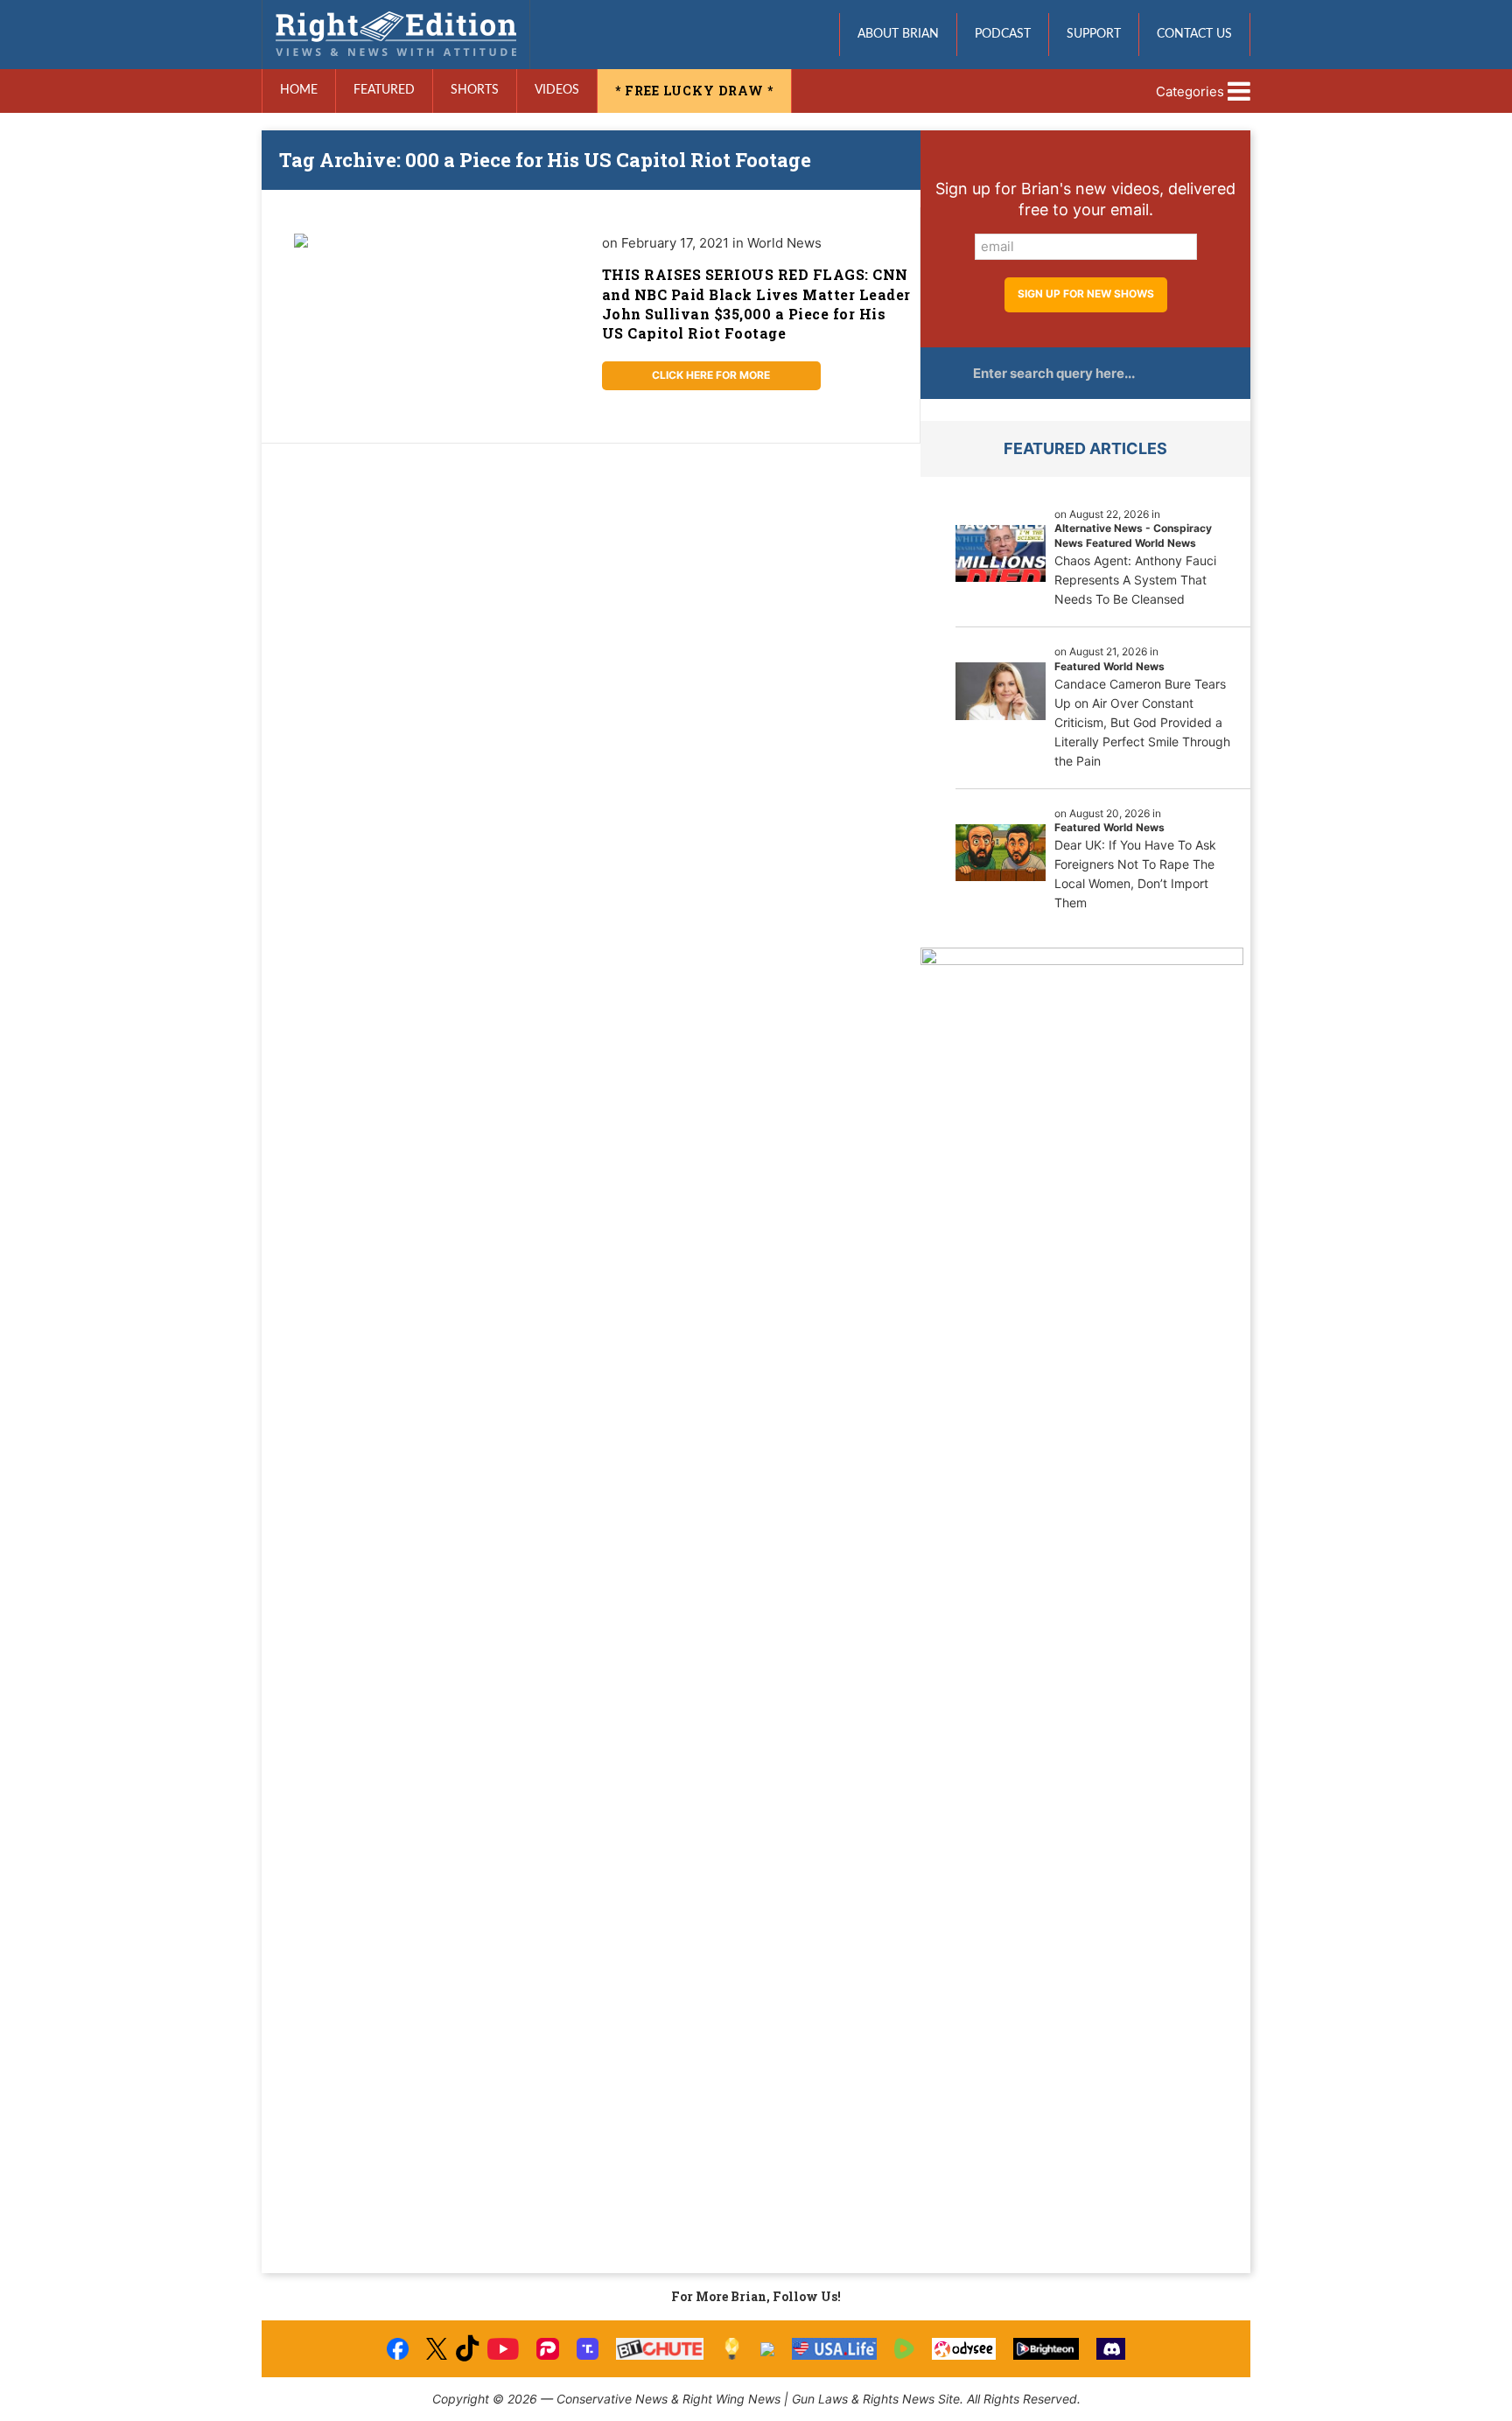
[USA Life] (834, 2349)
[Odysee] (964, 2349)
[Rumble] (904, 2349)
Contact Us (1194, 34)
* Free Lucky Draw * (694, 91)
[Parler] (547, 2349)
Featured (384, 90)
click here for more (711, 375)
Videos (557, 90)
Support (1094, 34)
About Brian (898, 34)
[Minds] (732, 2349)
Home (299, 90)
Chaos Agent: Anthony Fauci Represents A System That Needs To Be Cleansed (1135, 580)
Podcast (1003, 34)
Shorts (475, 90)
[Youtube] (503, 2349)
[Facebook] (398, 2349)
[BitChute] (660, 2349)
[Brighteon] (1046, 2349)
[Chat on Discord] (1111, 2349)
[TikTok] (467, 2349)
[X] (437, 2349)
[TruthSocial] (588, 2349)
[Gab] (767, 2349)
